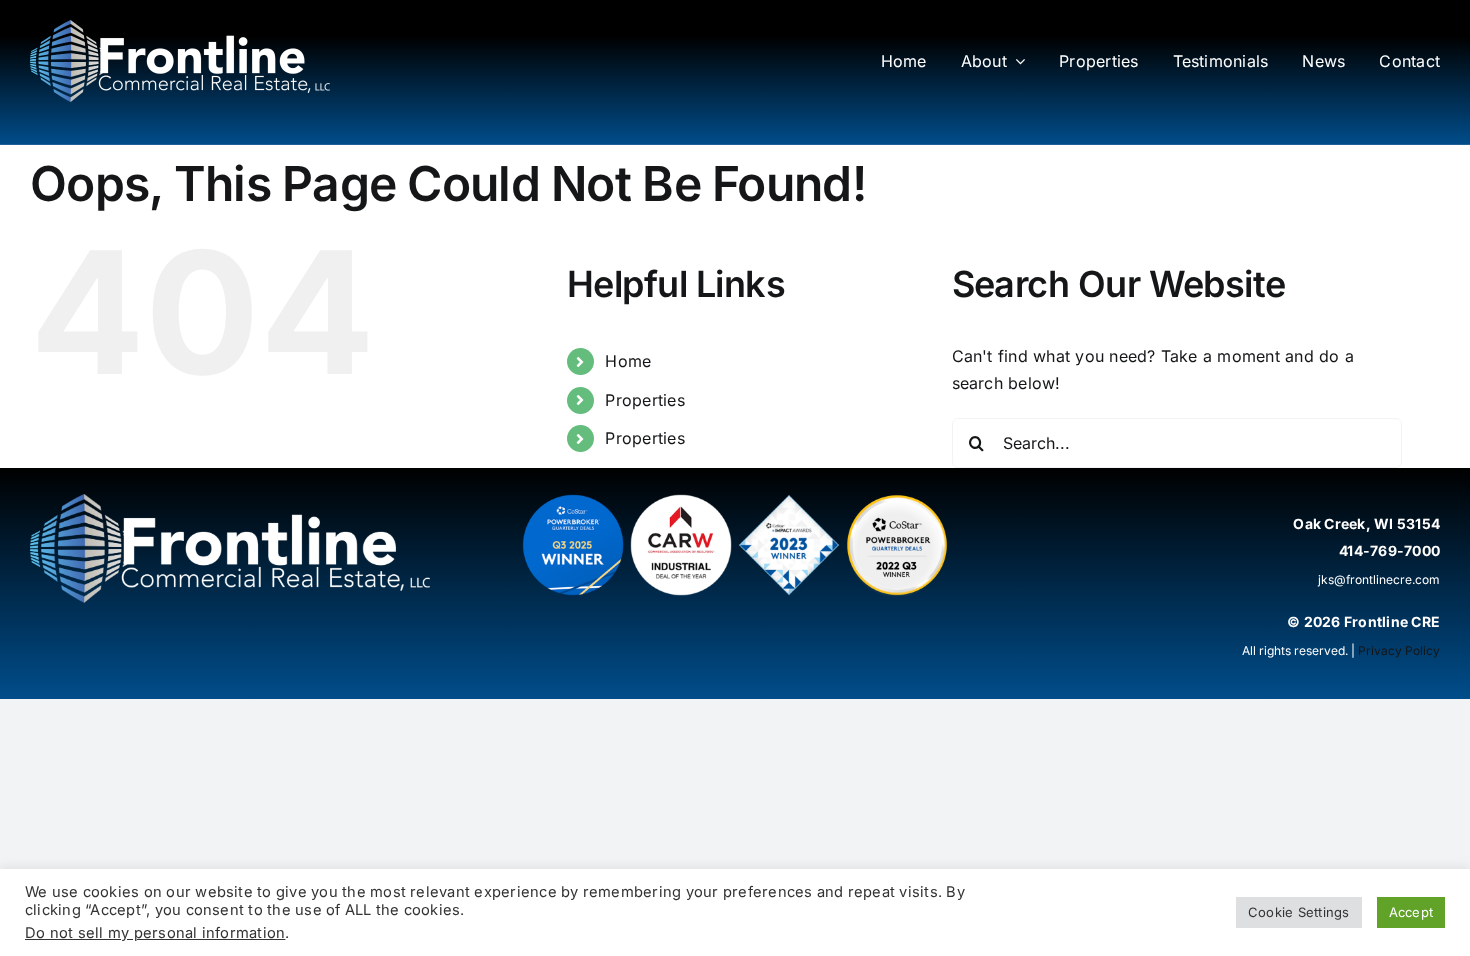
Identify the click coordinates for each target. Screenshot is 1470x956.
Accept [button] (1411, 912)
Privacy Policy (1399, 650)
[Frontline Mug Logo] (180, 28)
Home (628, 361)
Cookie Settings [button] (1299, 912)
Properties (644, 400)
